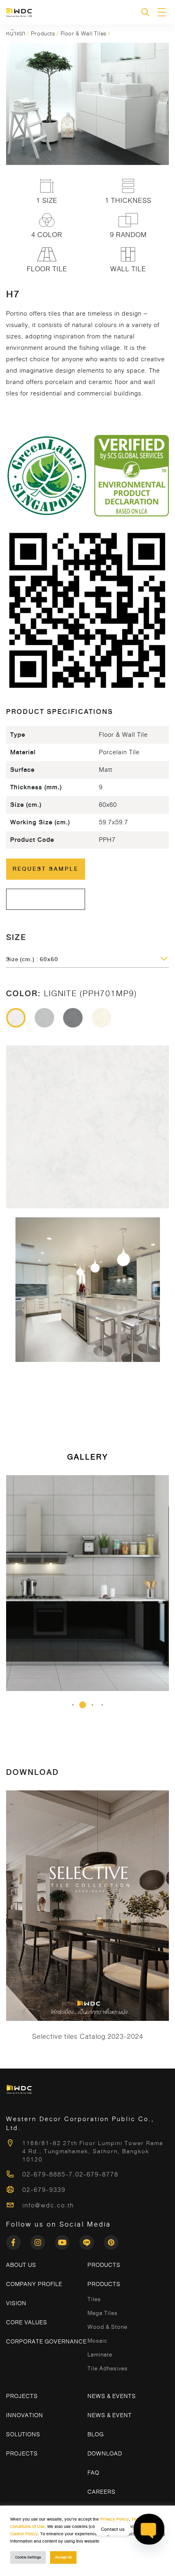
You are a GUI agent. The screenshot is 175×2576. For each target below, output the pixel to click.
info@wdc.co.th (48, 2205)
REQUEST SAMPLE (46, 869)
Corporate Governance (46, 2341)
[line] (92, 2240)
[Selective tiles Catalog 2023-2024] (87, 1906)
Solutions (23, 2434)
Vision (16, 2303)
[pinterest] (111, 2240)
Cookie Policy (24, 2534)
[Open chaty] (149, 2529)
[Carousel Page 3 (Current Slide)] (92, 1705)
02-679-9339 (44, 2190)
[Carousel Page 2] (83, 1705)
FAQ (93, 2473)
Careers (102, 2492)
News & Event (110, 2415)
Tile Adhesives (108, 2368)
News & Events (112, 2396)
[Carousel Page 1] (73, 1705)
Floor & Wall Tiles (84, 33)
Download (105, 2453)
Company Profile (34, 2284)
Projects (22, 2396)
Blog (96, 2434)
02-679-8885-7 (48, 2174)
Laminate (100, 2354)
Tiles (94, 2299)
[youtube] (67, 2240)
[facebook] (18, 2240)
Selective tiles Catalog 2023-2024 (88, 2037)
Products (43, 33)
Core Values (27, 2322)
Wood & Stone (107, 2327)
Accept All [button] (63, 2557)
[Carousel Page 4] (102, 1705)
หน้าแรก (16, 33)
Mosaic (97, 2341)
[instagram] (43, 2240)
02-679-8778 (97, 2174)
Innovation (25, 2415)
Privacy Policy (115, 2519)
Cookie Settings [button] (28, 2557)
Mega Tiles (103, 2313)
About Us (21, 2265)
